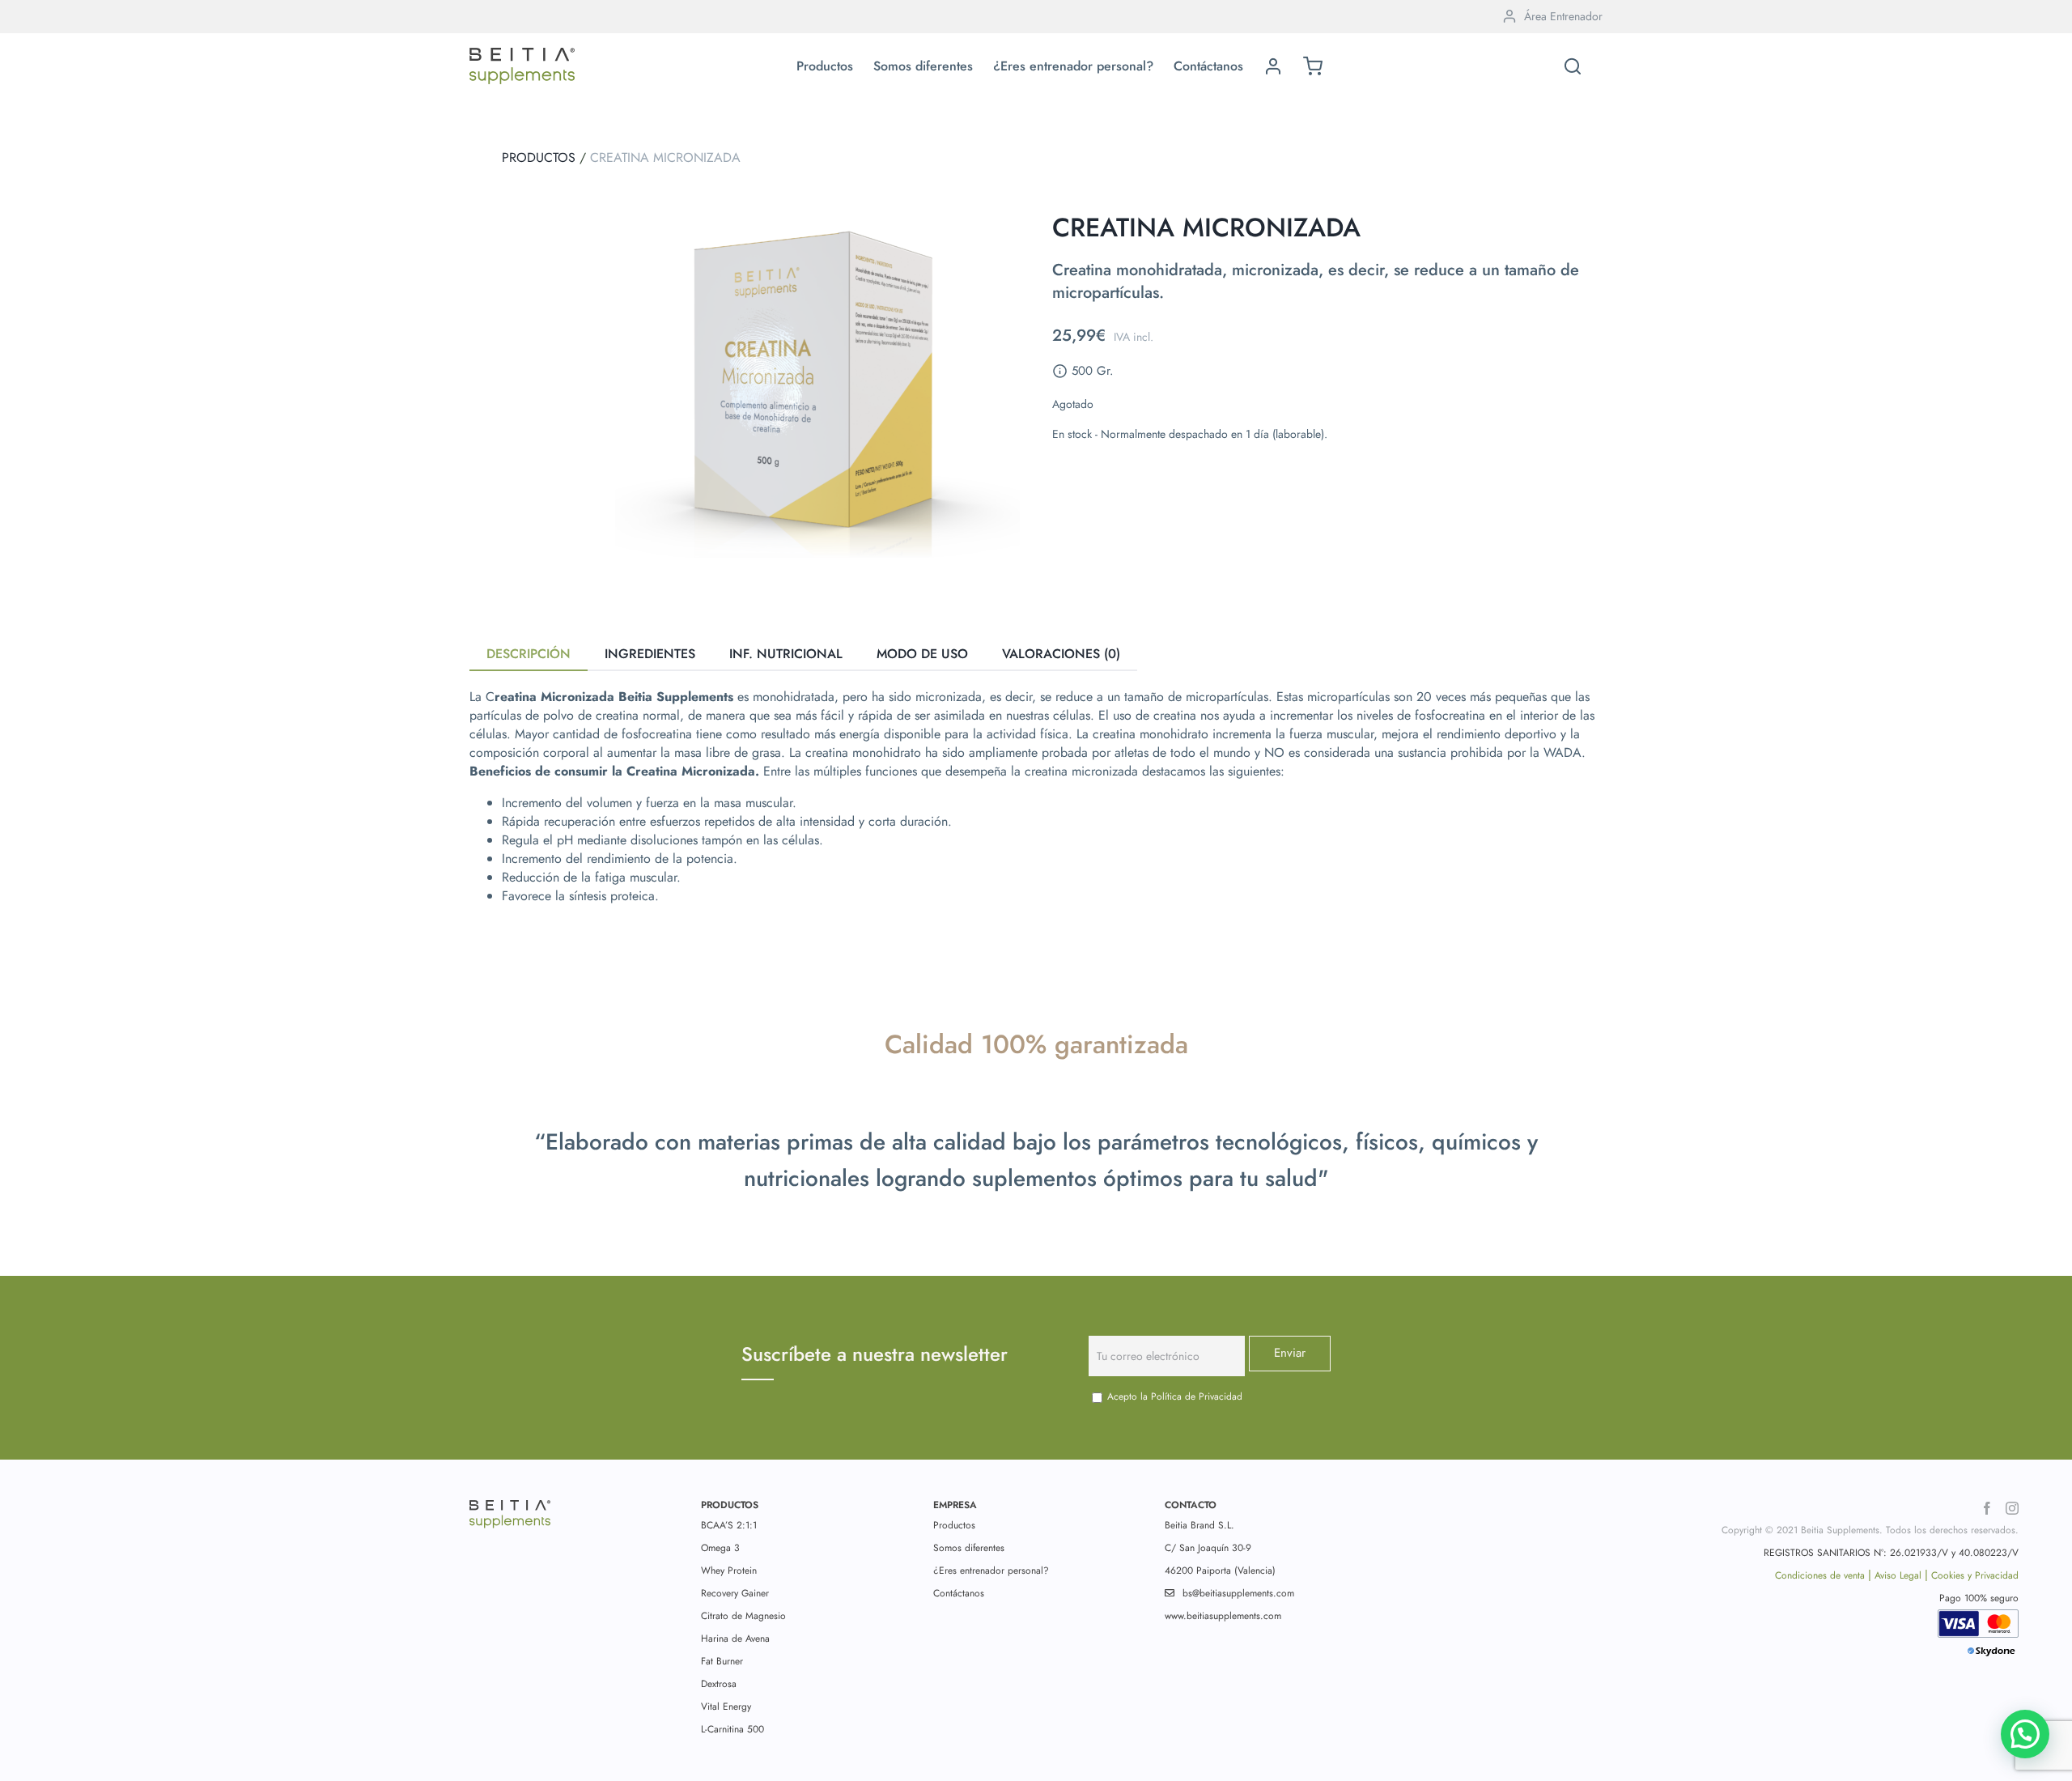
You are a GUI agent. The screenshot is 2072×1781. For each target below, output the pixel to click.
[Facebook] (1987, 1508)
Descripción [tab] (529, 654)
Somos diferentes (969, 1548)
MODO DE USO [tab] (922, 654)
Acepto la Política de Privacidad (1175, 1396)
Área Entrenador (1563, 16)
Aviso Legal (1898, 1575)
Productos (954, 1525)
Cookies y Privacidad (1975, 1575)
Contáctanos (959, 1593)
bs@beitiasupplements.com (1238, 1593)
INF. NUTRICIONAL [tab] (786, 654)
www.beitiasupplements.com (1223, 1616)
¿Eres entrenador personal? (991, 1571)
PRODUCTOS (539, 157)
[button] (1573, 66)
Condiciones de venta (1820, 1575)
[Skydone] (1992, 1656)
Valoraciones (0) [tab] (1061, 654)
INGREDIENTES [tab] (650, 654)
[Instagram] (2012, 1508)
